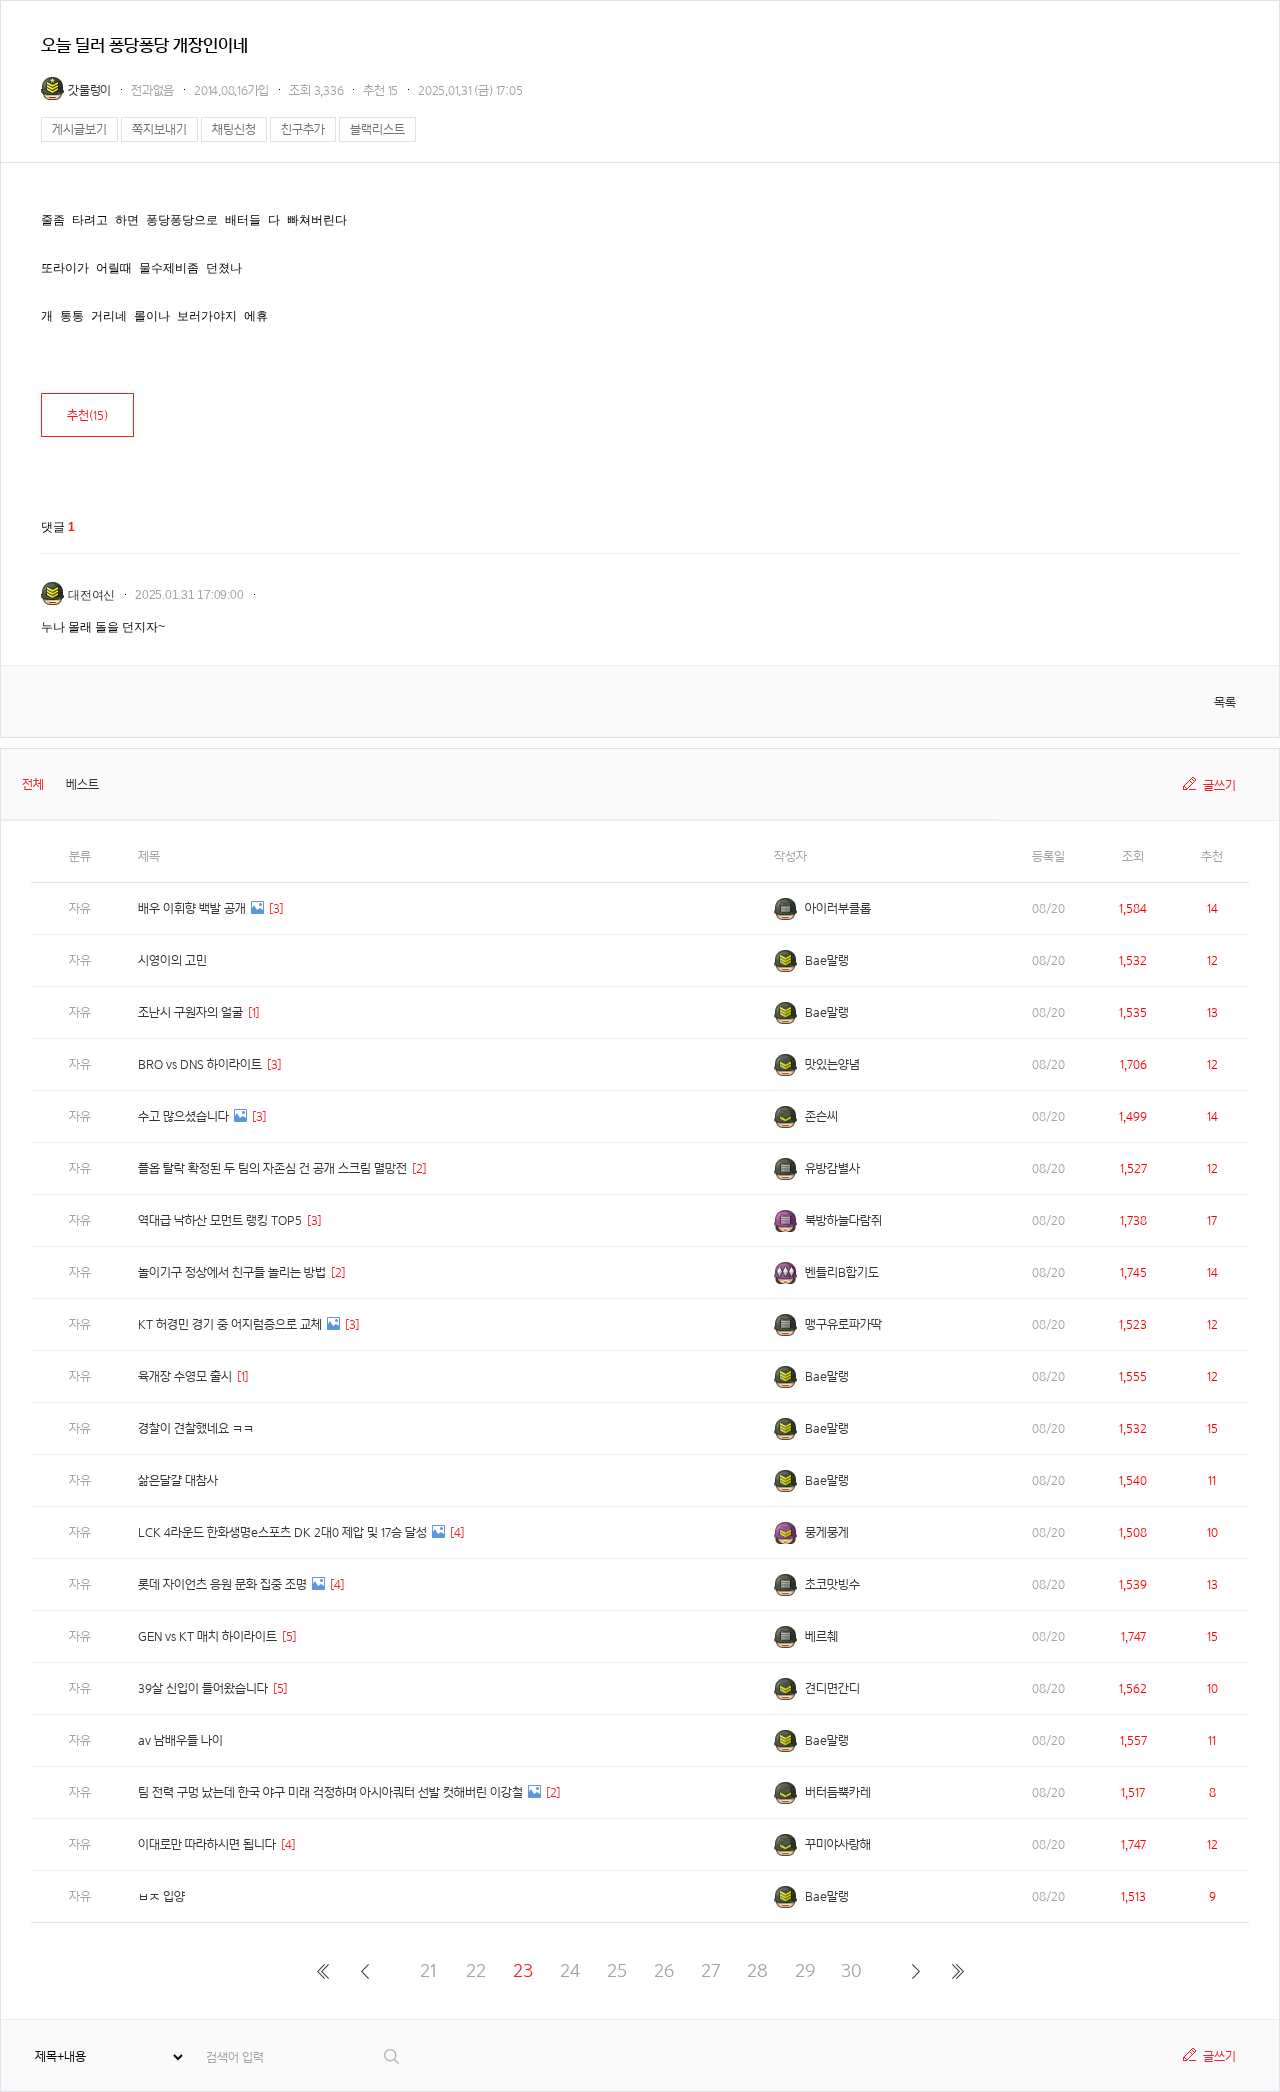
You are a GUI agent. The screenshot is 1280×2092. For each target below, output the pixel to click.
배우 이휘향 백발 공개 (192, 908)
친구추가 (303, 129)
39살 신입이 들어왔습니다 (203, 1688)
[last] (957, 1971)
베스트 (82, 784)
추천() (87, 415)
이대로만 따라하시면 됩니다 (207, 1844)
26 (664, 1970)
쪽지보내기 (159, 129)
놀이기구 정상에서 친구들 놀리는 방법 (232, 1272)
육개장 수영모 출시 (185, 1376)
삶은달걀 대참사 (178, 1480)
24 (570, 1970)
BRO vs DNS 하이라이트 (200, 1064)
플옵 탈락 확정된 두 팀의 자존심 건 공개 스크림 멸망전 (272, 1168)
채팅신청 (234, 129)
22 (476, 1970)
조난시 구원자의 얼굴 (190, 1012)
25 (617, 1970)
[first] (322, 1971)
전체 (33, 784)
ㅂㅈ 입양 (161, 1896)
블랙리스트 (377, 129)
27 (710, 1970)
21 (428, 1970)
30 (851, 1970)
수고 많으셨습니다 (183, 1116)
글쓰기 (1219, 785)
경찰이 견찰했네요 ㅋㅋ (196, 1428)
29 (805, 1970)
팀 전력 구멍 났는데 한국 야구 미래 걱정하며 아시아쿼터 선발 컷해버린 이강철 (330, 1792)
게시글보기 (79, 129)
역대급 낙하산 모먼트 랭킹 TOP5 (220, 1220)
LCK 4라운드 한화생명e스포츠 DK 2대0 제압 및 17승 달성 (282, 1532)
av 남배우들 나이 (180, 1740)
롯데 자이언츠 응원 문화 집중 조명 (222, 1584)
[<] (364, 1971)
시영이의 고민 (172, 960)
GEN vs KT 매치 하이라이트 (207, 1636)
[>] (915, 1971)
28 (757, 1970)
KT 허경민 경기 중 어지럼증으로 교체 (230, 1324)
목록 (1225, 702)
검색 (392, 2056)
